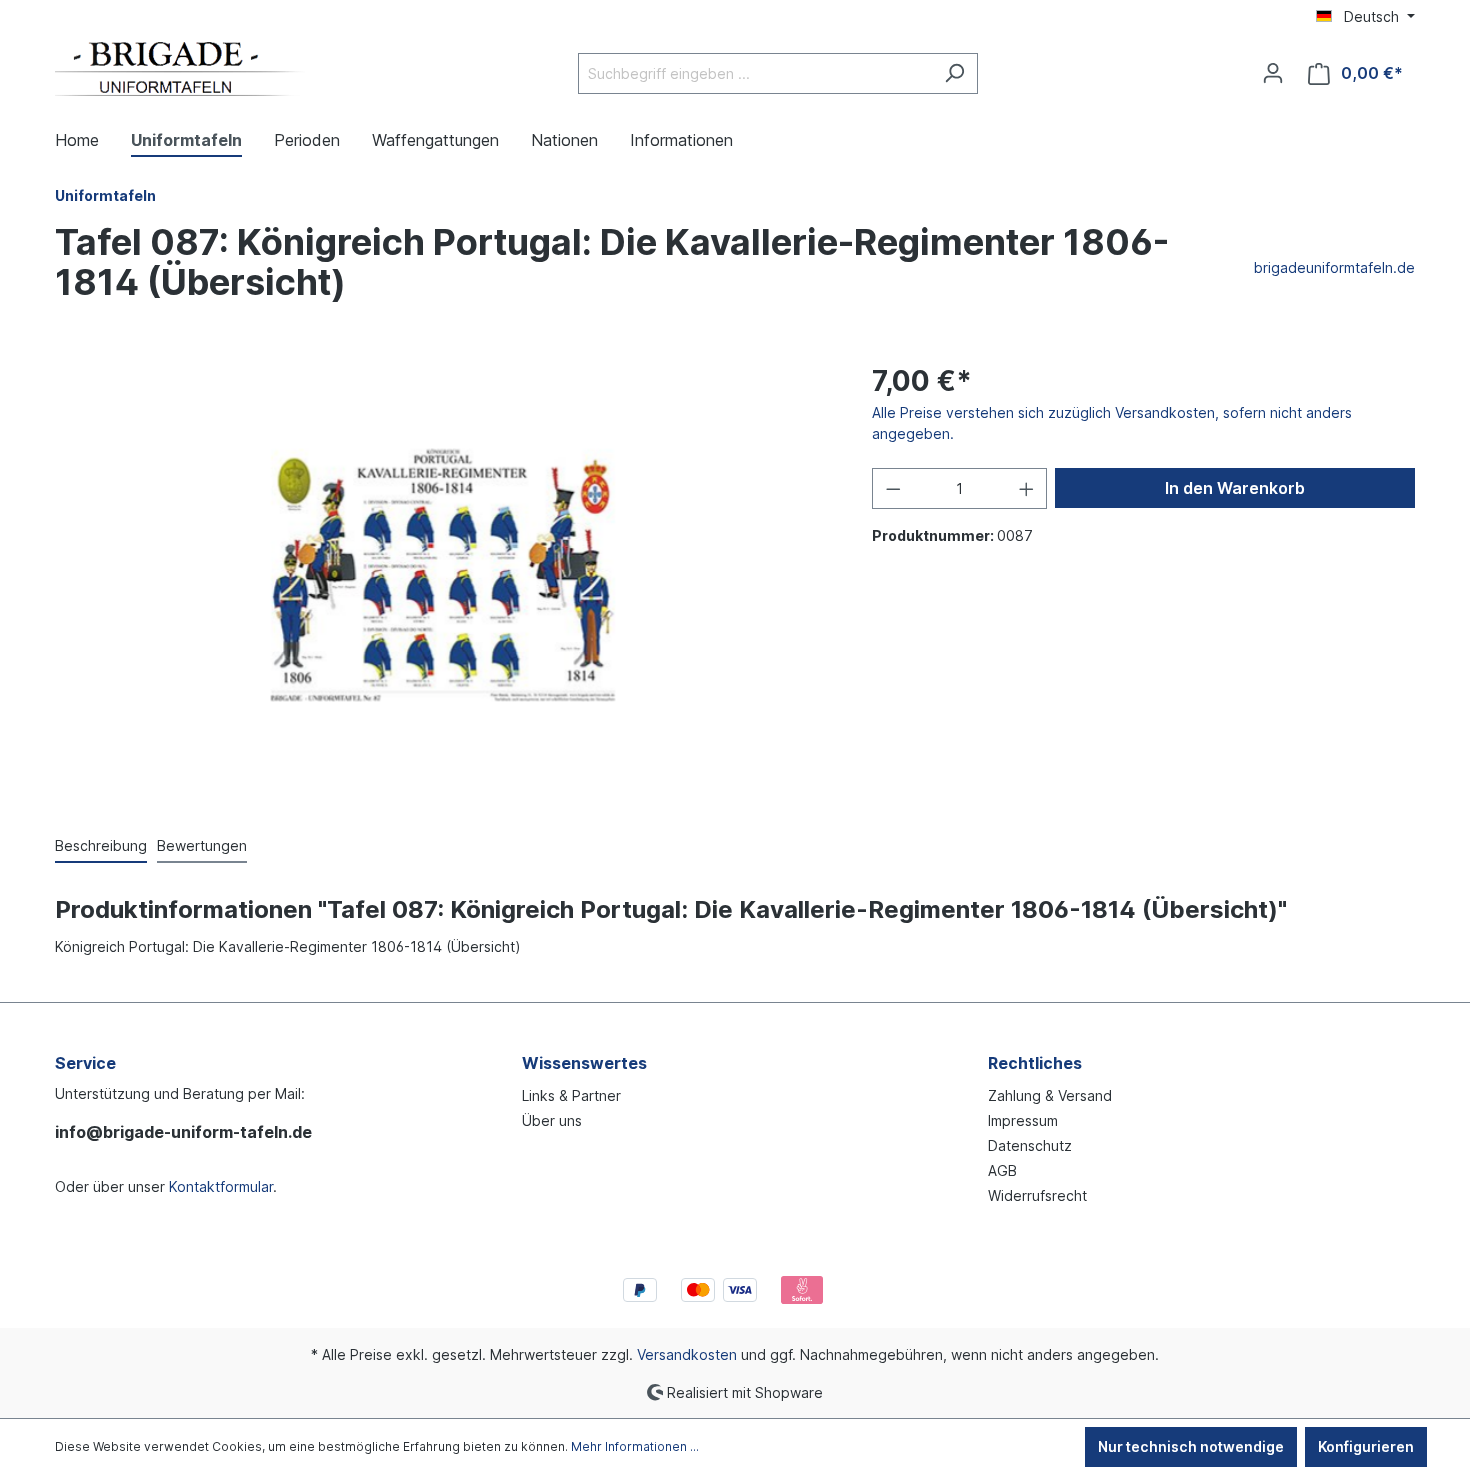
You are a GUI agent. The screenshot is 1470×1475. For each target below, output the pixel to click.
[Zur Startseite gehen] (180, 69)
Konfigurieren (1366, 1446)
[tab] (101, 846)
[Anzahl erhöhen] (1027, 488)
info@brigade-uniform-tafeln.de (183, 1132)
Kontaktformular (221, 1186)
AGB (1002, 1170)
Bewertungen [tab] (202, 845)
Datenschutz (1030, 1145)
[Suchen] (954, 73)
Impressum (1023, 1120)
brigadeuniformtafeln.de (1334, 267)
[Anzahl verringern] (893, 488)
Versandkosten (687, 1354)
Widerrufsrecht (1037, 1195)
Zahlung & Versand (1050, 1095)
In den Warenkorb (1235, 488)
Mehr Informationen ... (635, 1446)
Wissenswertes (584, 1063)
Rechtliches (1035, 1063)
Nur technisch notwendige (1191, 1446)
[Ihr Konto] (1273, 73)
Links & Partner (571, 1095)
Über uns (552, 1120)
